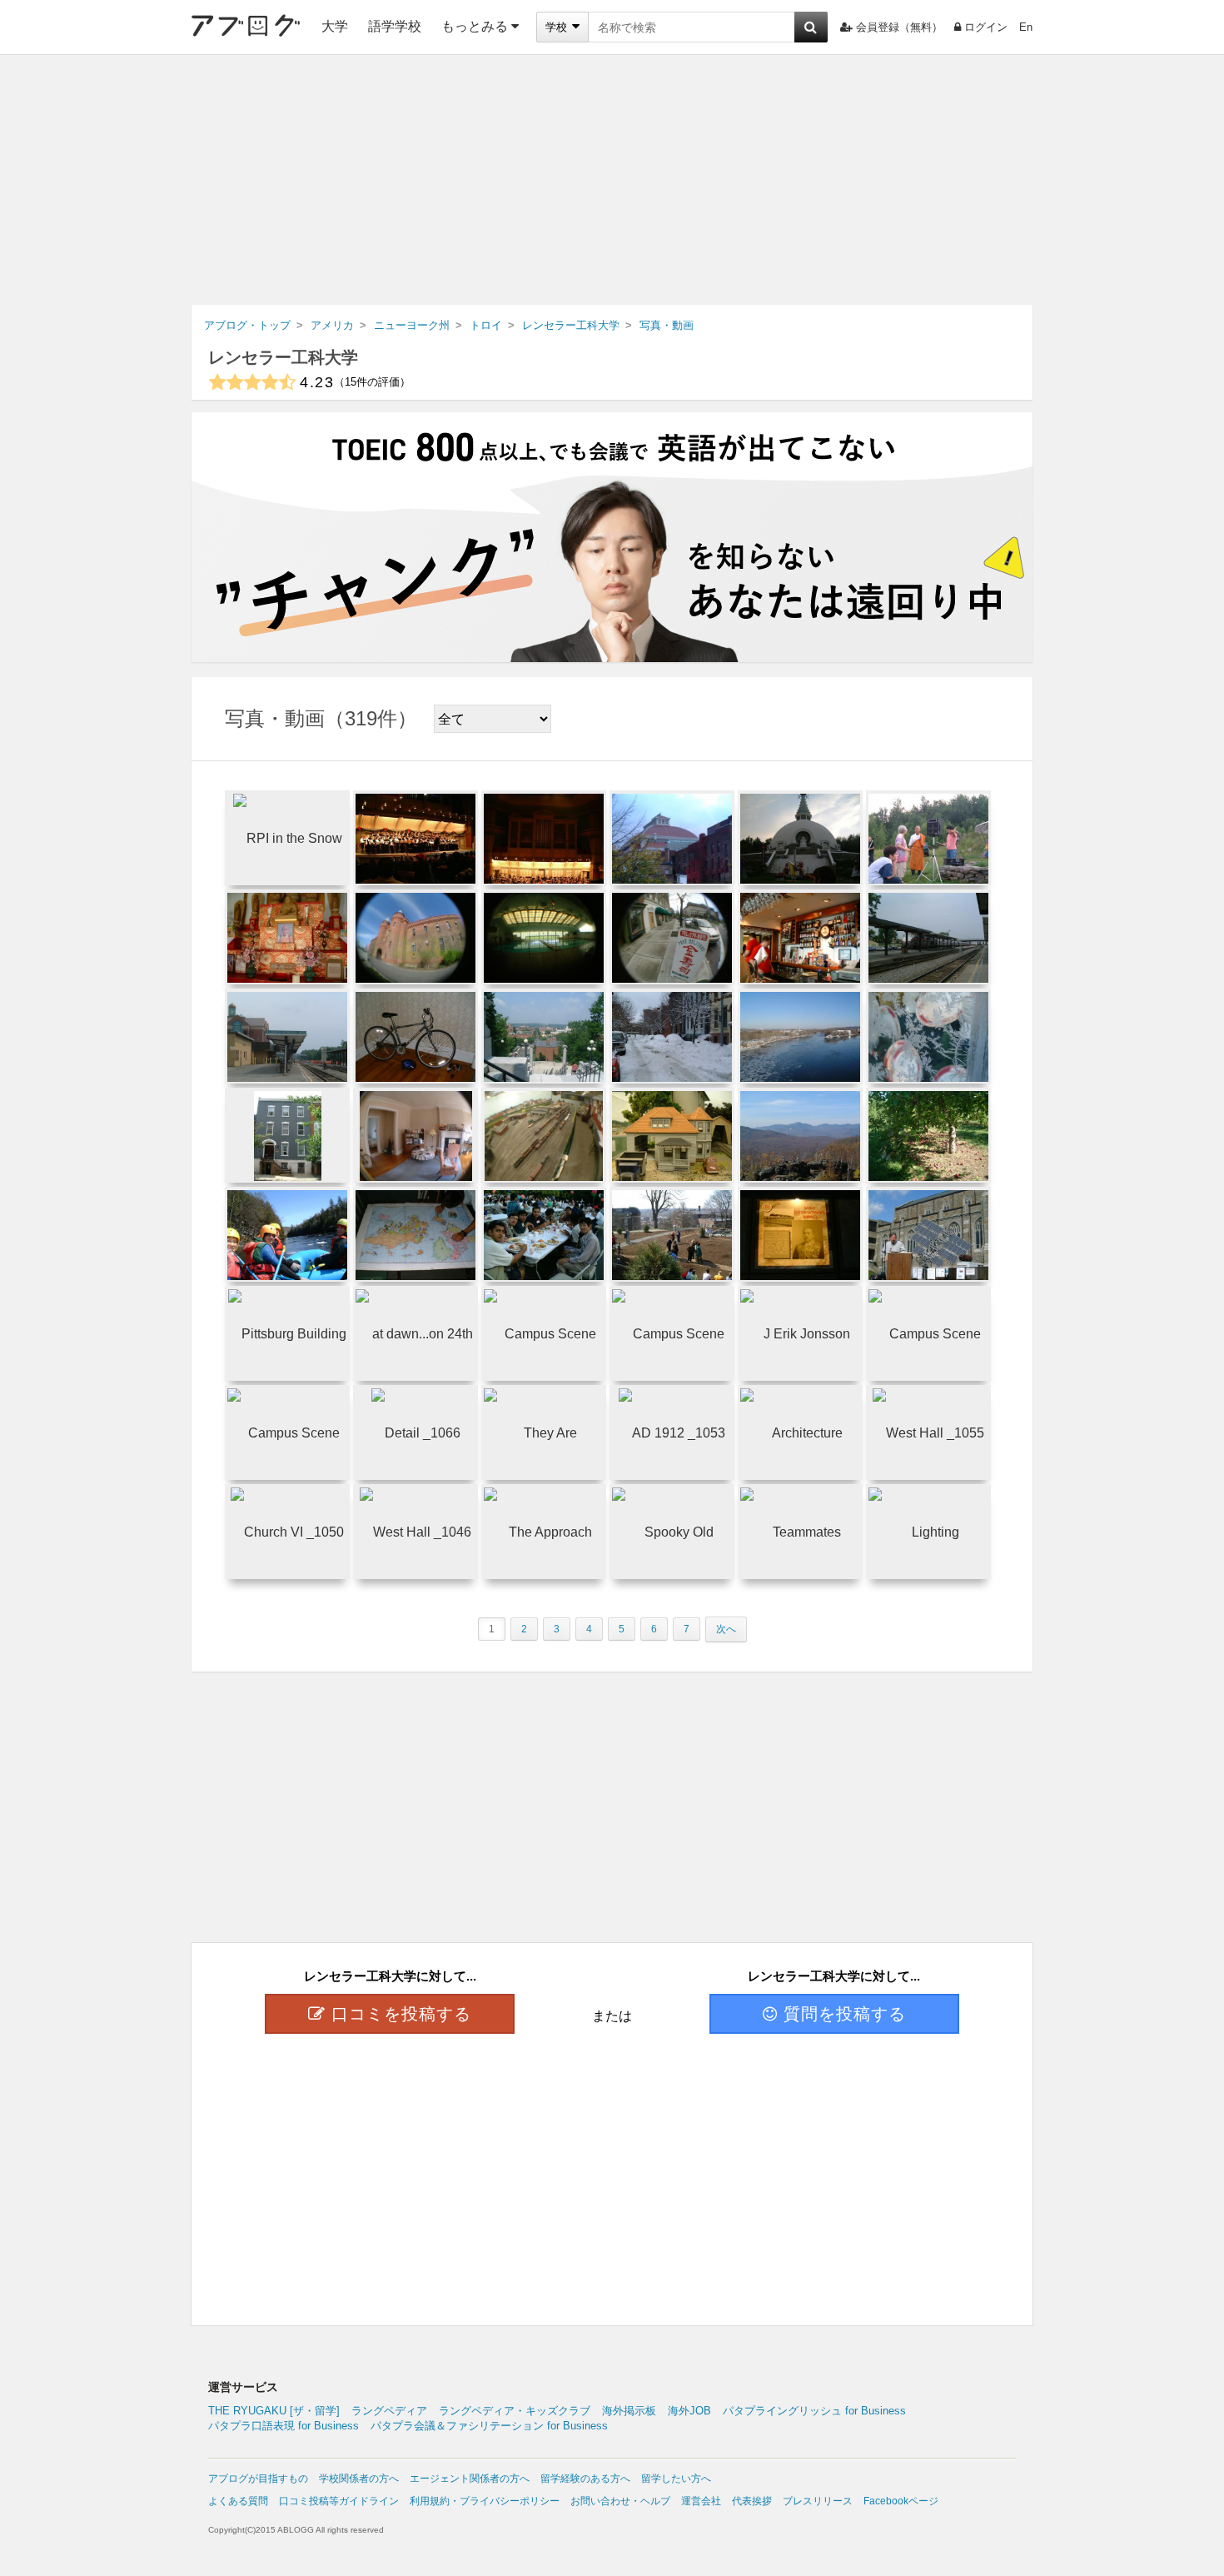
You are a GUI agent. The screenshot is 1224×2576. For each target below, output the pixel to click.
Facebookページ (901, 2501)
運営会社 (701, 2501)
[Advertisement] (612, 180)
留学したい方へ (676, 2479)
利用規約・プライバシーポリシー (485, 2501)
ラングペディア (389, 2411)
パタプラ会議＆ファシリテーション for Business (489, 2426)
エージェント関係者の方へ (470, 2479)
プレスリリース (818, 2501)
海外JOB (689, 2411)
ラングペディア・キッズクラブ (515, 2411)
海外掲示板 (629, 2411)
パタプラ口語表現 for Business (284, 2426)
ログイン (986, 27)
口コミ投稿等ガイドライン (339, 2501)
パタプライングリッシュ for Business (814, 2411)
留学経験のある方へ (585, 2479)
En (1026, 27)
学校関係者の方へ (359, 2479)
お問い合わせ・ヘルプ (620, 2501)
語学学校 (395, 26)
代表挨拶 (752, 2501)
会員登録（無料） (899, 27)
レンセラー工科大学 (283, 357)
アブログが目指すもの (258, 2479)
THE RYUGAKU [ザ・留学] (274, 2411)
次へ (726, 1629)
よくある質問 (238, 2501)
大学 (335, 26)
